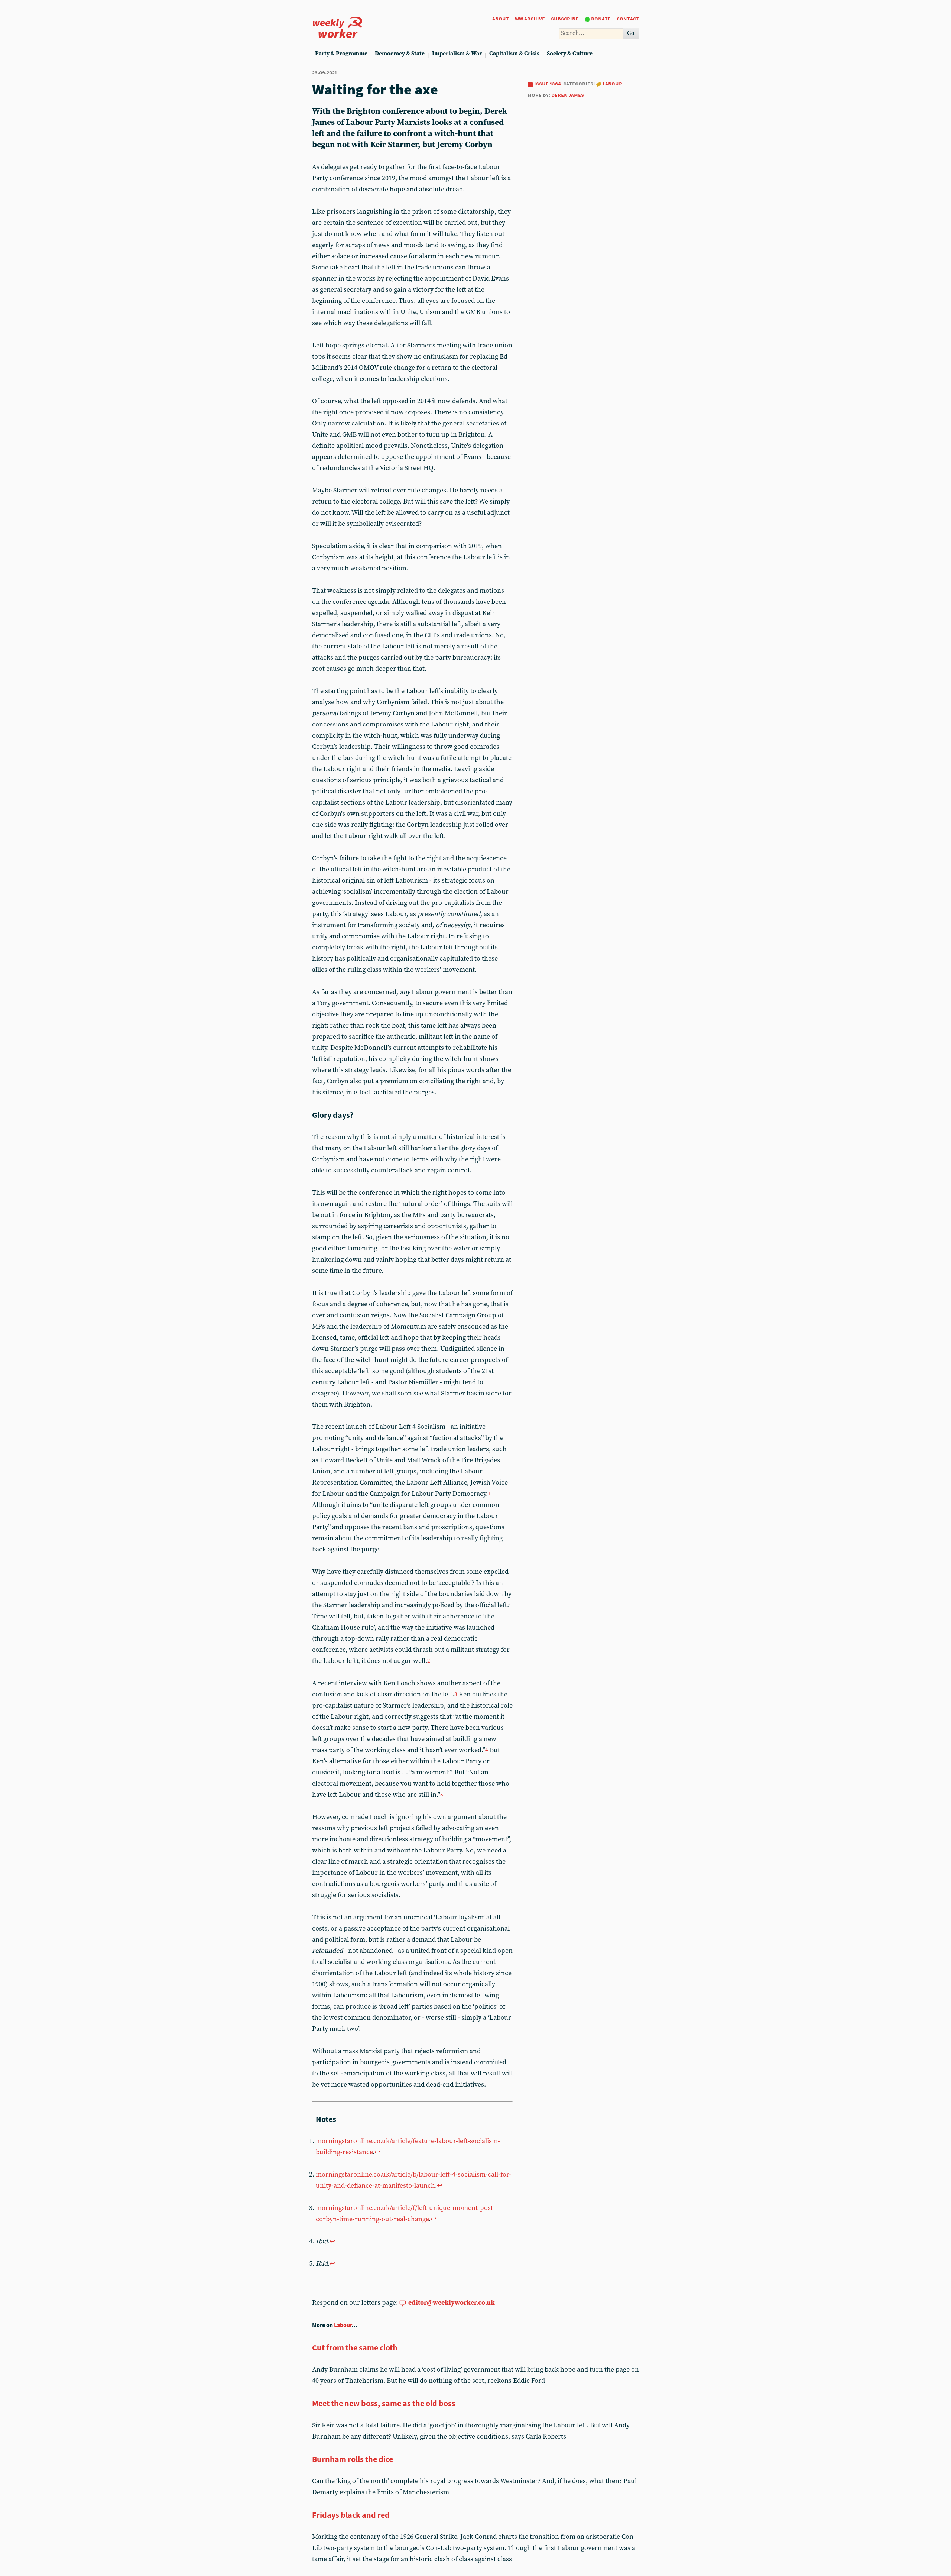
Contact (628, 18)
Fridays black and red (351, 2515)
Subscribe (565, 18)
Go (631, 33)
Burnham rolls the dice (353, 2459)
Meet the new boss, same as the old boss (384, 2403)
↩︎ (377, 2152)
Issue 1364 (548, 83)
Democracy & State (400, 54)
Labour (612, 83)
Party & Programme (341, 54)
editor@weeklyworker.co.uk (452, 2303)
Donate (601, 18)
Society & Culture (570, 54)
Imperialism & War (457, 54)
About (501, 18)
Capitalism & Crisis (514, 54)
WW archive (530, 18)
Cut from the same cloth (355, 2347)
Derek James (568, 95)
